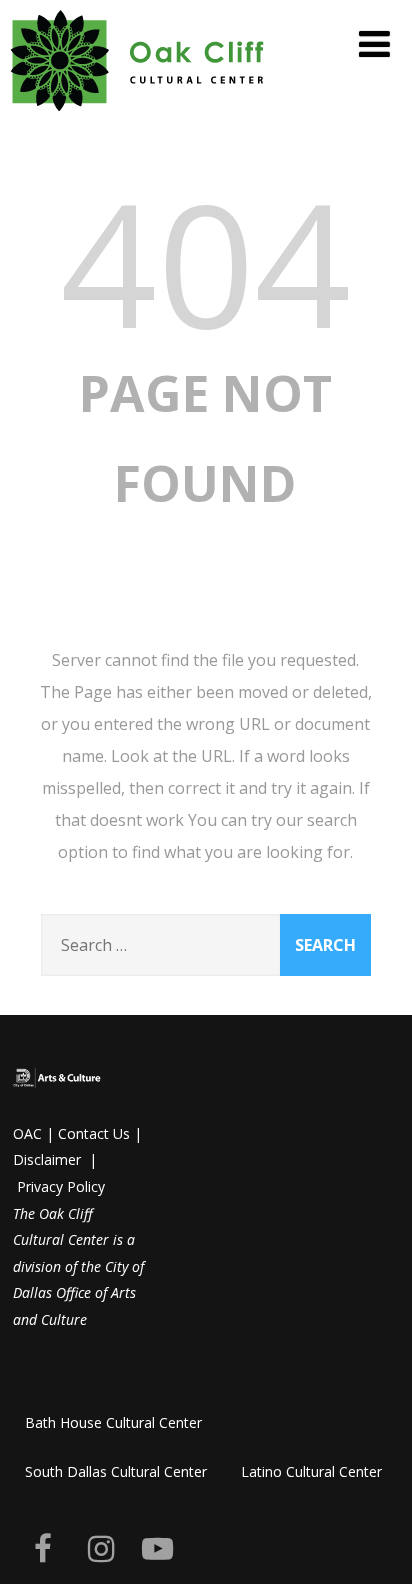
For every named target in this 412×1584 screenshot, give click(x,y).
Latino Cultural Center (311, 1471)
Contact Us (94, 1133)
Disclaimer (47, 1159)
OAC (27, 1133)
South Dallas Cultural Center (116, 1471)
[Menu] (374, 43)
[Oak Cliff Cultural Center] (138, 115)
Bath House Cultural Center (113, 1422)
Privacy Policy (61, 1186)
